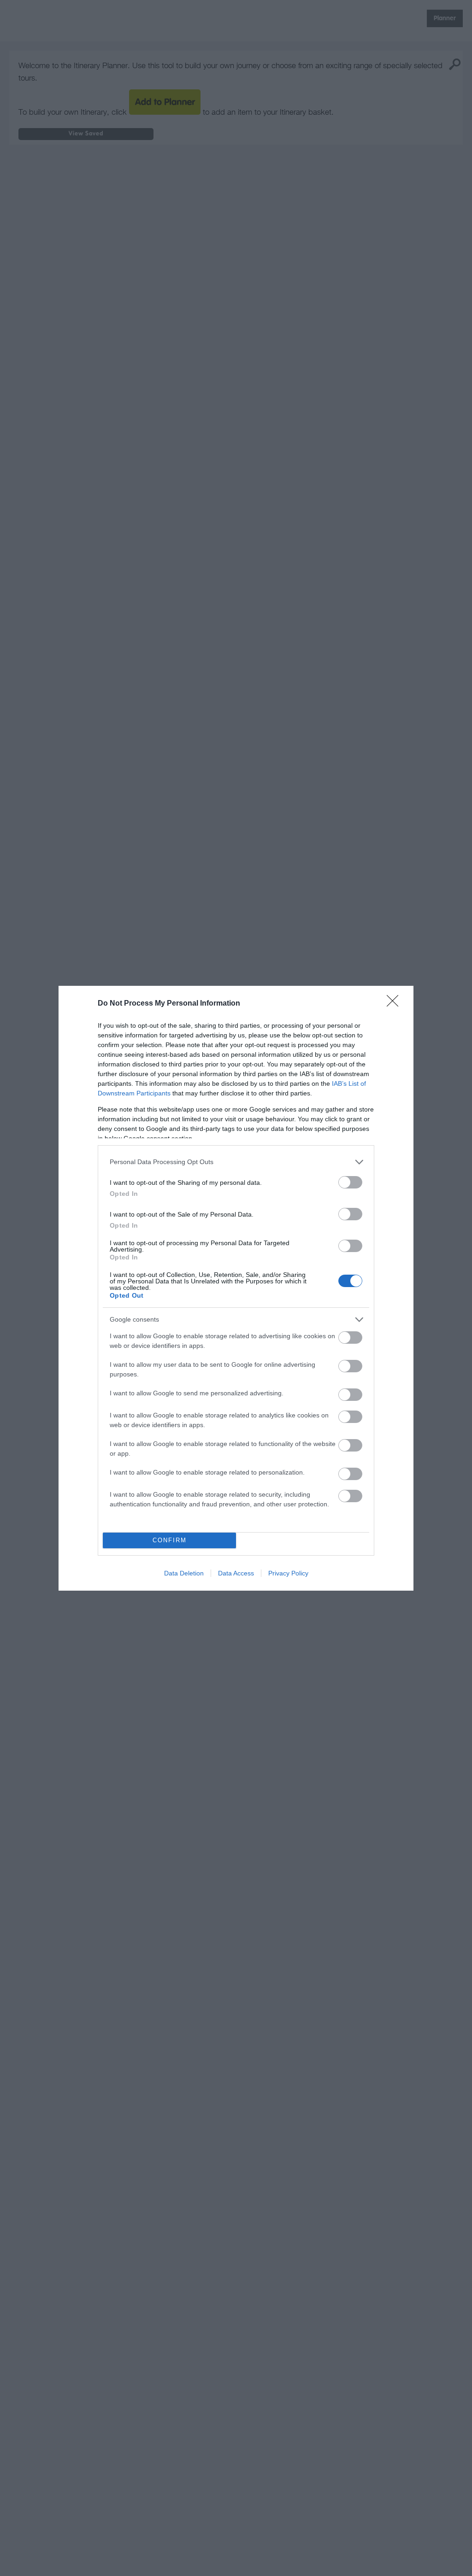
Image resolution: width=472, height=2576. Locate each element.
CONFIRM (170, 1540)
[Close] (395, 1004)
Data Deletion (184, 1573)
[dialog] (236, 1288)
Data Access (236, 1573)
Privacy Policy (288, 1573)
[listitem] (236, 1162)
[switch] (350, 1182)
